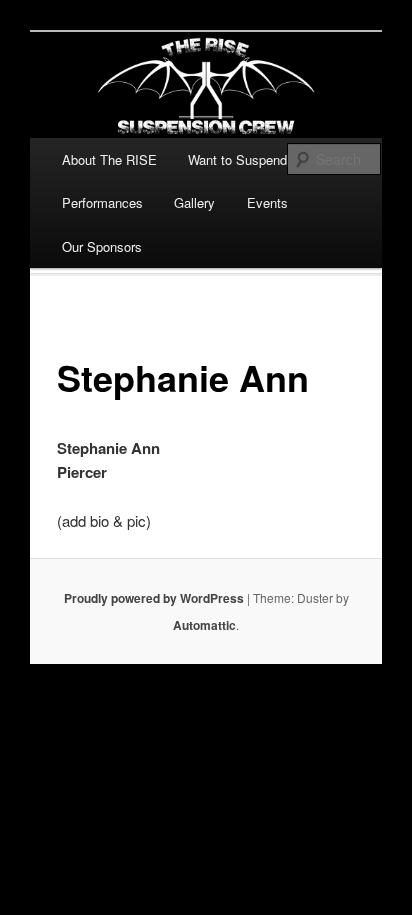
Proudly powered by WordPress (154, 598)
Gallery (194, 202)
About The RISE (109, 159)
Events (267, 202)
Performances (102, 202)
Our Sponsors (102, 246)
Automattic (204, 625)
